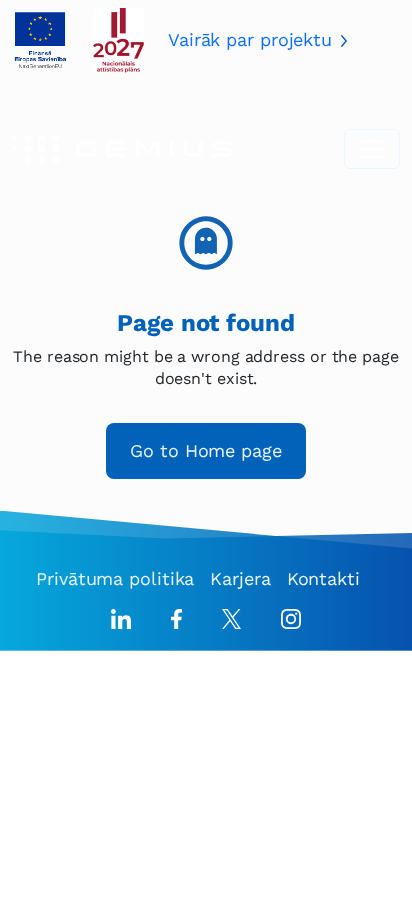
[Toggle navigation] (372, 149)
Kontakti (323, 578)
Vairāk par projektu (250, 39)
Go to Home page (206, 450)
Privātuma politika (115, 578)
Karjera (240, 578)
